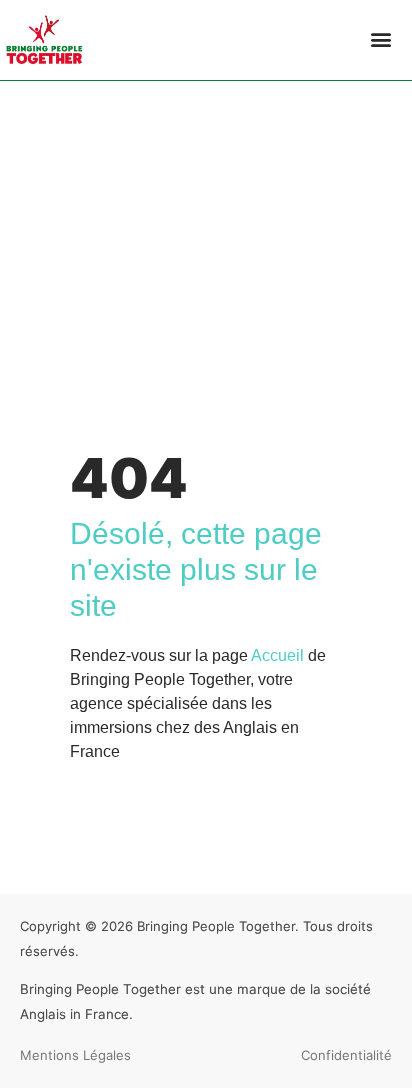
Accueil (277, 655)
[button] (381, 39)
